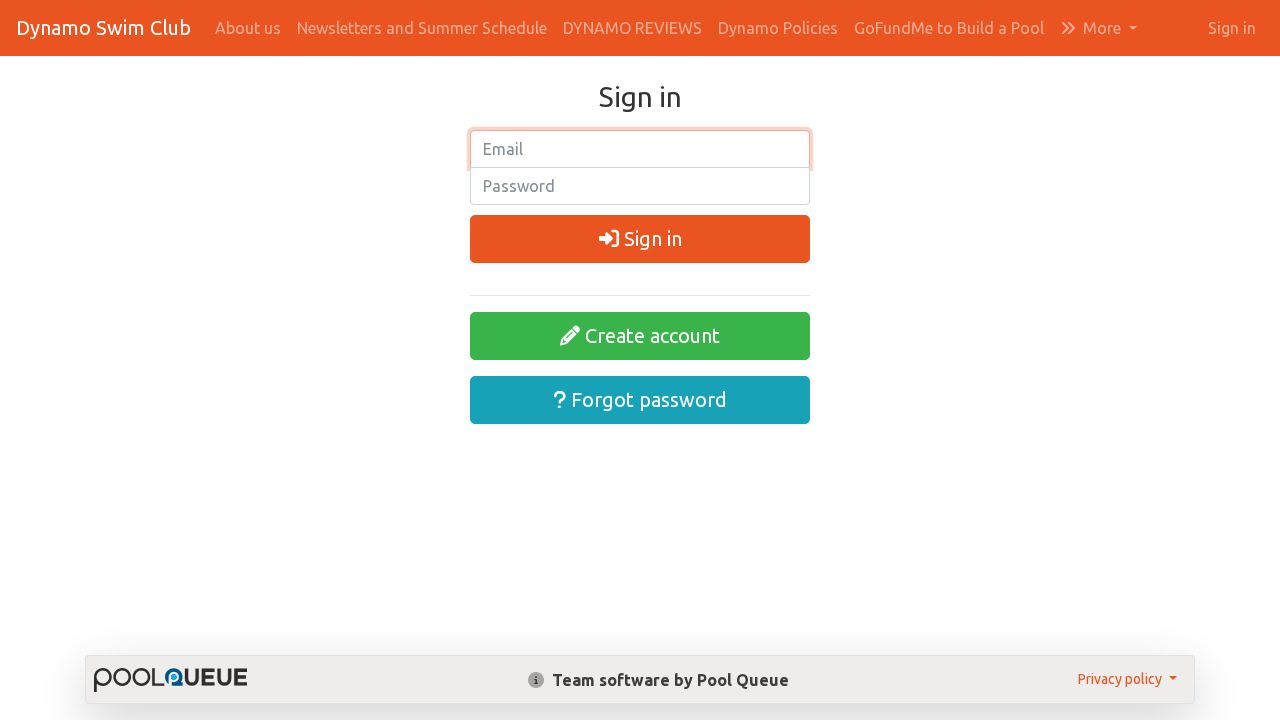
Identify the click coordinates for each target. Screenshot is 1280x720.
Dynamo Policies (778, 28)
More (1102, 28)
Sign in (1232, 28)
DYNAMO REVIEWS (632, 28)
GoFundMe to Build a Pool (949, 28)
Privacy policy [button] (1121, 679)
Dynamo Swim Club (103, 27)
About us (248, 28)
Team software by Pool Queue (668, 680)
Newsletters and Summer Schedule (422, 28)
